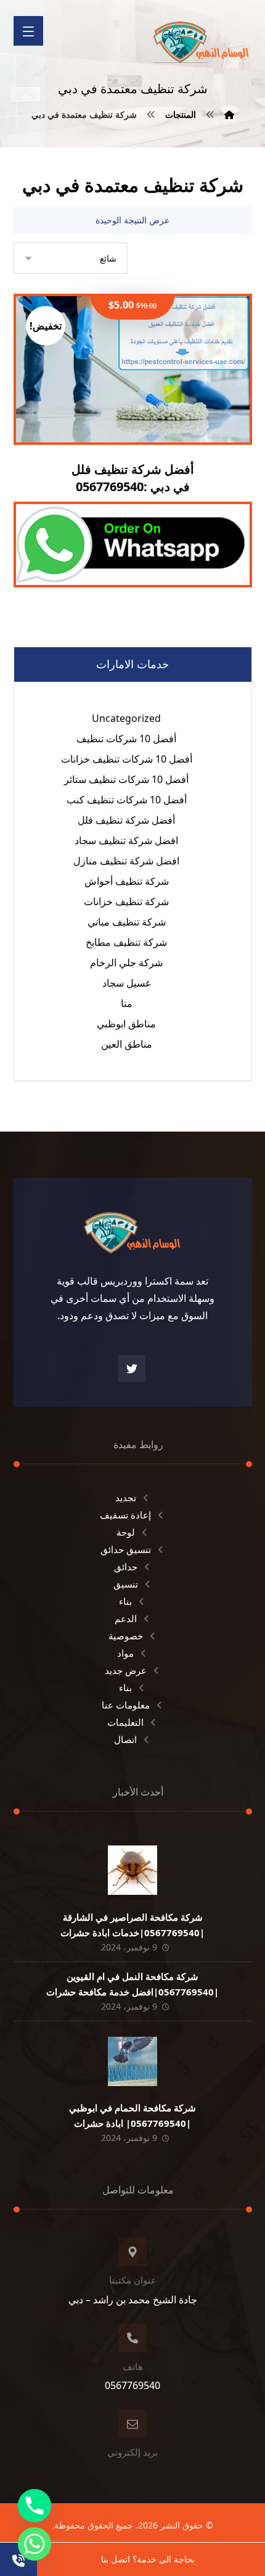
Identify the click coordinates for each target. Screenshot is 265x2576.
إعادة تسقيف (125, 1515)
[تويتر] (132, 1369)
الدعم (126, 1618)
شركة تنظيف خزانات (126, 901)
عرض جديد (126, 1670)
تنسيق (126, 1584)
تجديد (126, 1497)
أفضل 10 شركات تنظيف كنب (127, 800)
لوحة (126, 1532)
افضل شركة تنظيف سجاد (126, 840)
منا (127, 1003)
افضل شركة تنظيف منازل (126, 861)
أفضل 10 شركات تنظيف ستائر (126, 779)
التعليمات (125, 1722)
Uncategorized (126, 718)
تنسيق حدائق (126, 1549)
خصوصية (126, 1636)
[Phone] (35, 2506)
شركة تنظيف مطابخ (126, 942)
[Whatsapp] (35, 2544)
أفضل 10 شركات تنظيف (126, 739)
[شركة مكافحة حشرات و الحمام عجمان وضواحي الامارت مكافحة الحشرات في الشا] (202, 38)
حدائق (126, 1567)
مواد (125, 1653)
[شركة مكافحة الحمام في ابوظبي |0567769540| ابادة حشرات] (132, 2061)
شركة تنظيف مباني (127, 922)
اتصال (125, 1739)
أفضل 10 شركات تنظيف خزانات (127, 759)
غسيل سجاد (126, 983)
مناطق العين (127, 1044)
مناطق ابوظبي (126, 1024)
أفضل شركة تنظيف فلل (126, 820)
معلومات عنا (126, 1705)
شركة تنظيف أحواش (127, 881)
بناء (125, 1601)
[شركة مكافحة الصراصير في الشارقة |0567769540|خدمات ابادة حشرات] (132, 1870)
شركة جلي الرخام (126, 963)
